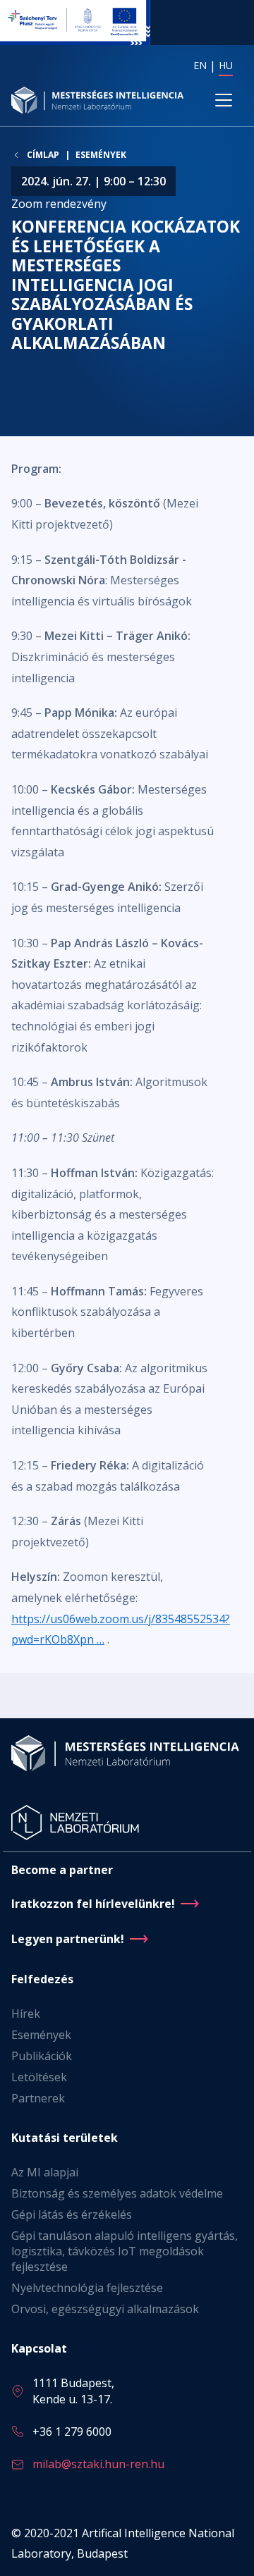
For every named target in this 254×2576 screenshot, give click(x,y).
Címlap (43, 155)
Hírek (26, 2014)
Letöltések (39, 2077)
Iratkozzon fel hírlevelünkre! (93, 1904)
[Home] (99, 100)
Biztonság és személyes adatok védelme (117, 2193)
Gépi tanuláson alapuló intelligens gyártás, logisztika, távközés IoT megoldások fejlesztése (125, 2251)
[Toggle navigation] (224, 100)
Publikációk (42, 2056)
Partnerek (38, 2098)
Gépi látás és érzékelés (72, 2214)
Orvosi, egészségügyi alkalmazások (105, 2309)
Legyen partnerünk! (68, 1939)
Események (101, 155)
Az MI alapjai (45, 2172)
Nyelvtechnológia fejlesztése (87, 2288)
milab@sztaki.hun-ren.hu (98, 2464)
